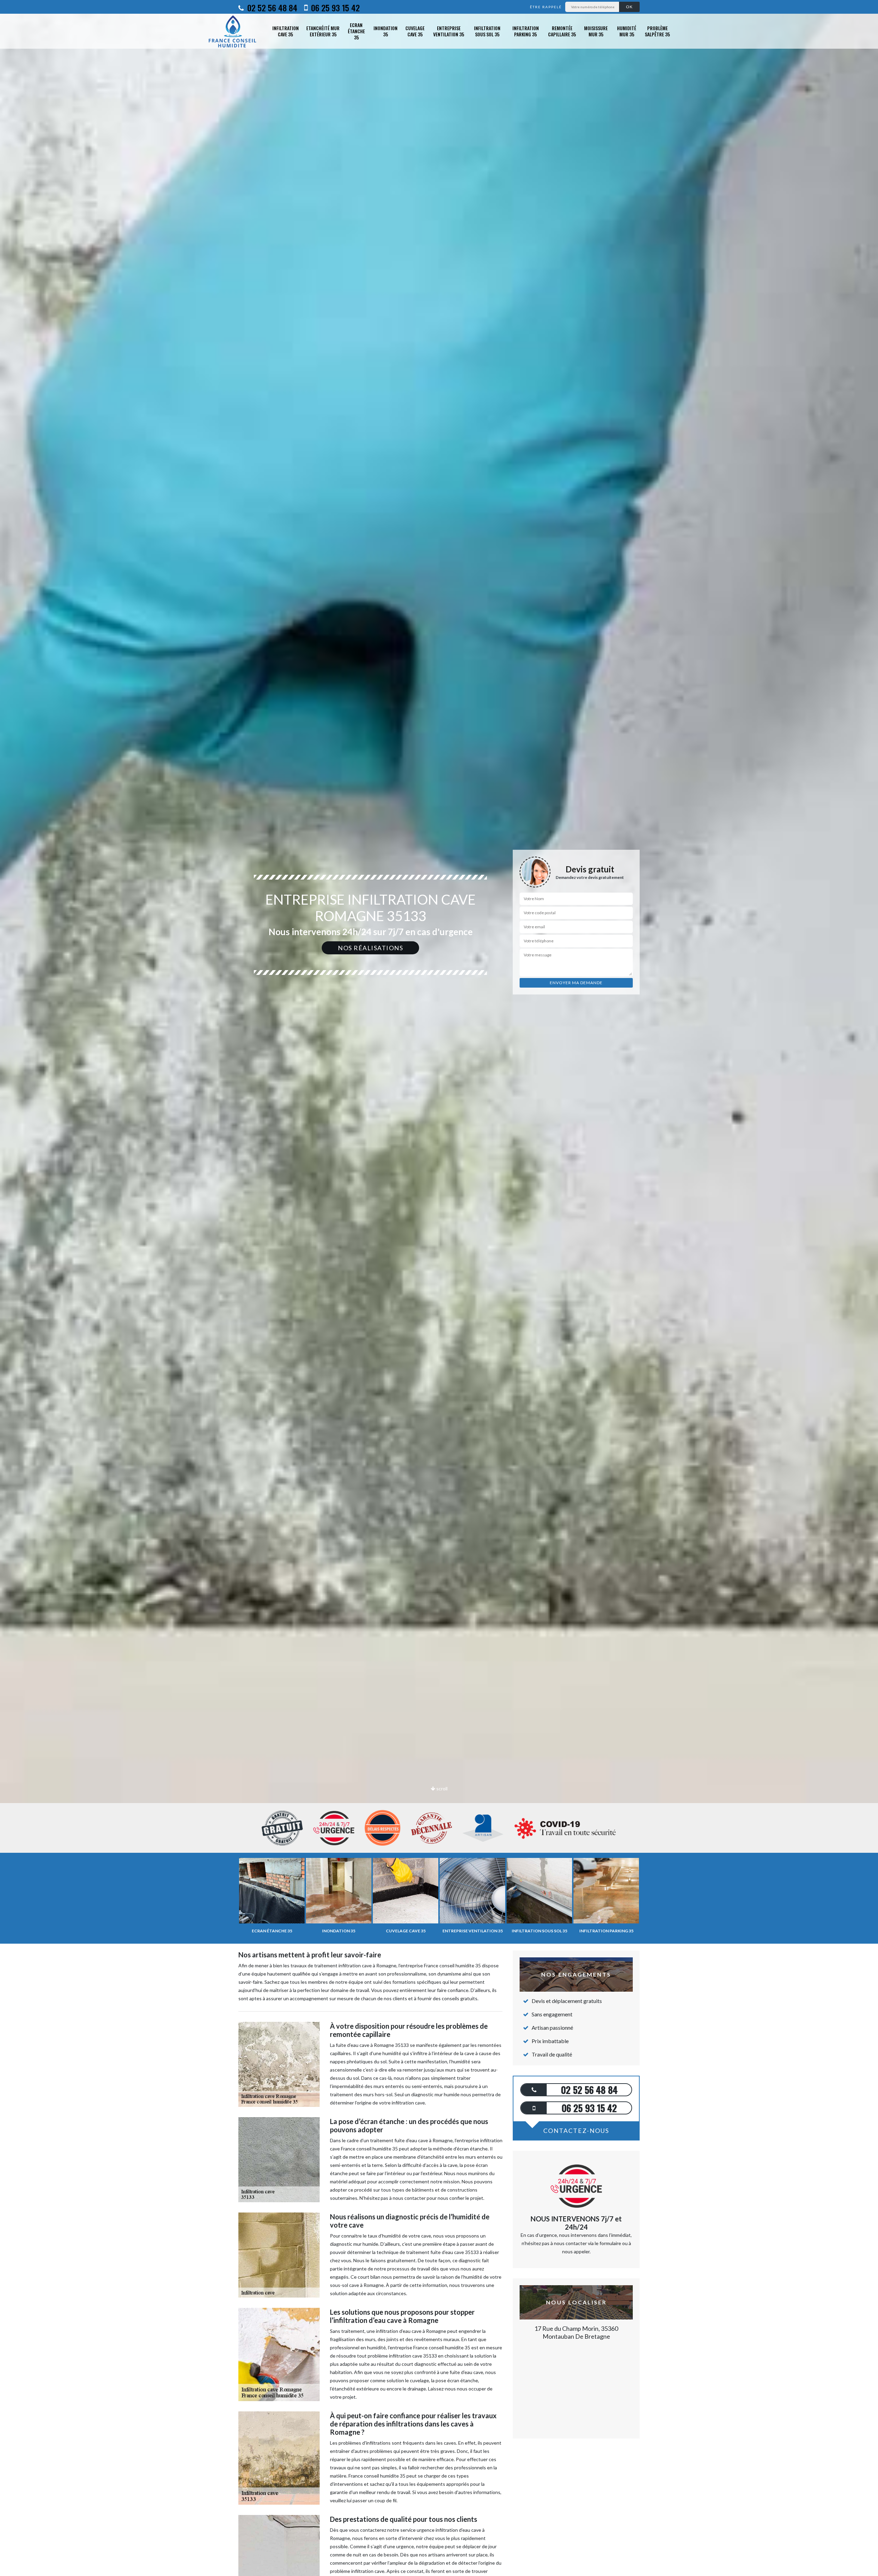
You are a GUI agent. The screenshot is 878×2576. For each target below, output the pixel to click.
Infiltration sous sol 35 (487, 31)
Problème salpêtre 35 (657, 31)
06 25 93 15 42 (334, 8)
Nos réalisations (370, 948)
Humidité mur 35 (627, 31)
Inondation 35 (385, 31)
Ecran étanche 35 (356, 31)
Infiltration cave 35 (286, 31)
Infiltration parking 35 (526, 31)
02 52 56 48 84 (271, 8)
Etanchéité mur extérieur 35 (323, 31)
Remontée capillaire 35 (562, 31)
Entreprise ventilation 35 (449, 31)
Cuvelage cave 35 (415, 31)
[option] (439, 1030)
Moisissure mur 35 (596, 31)
